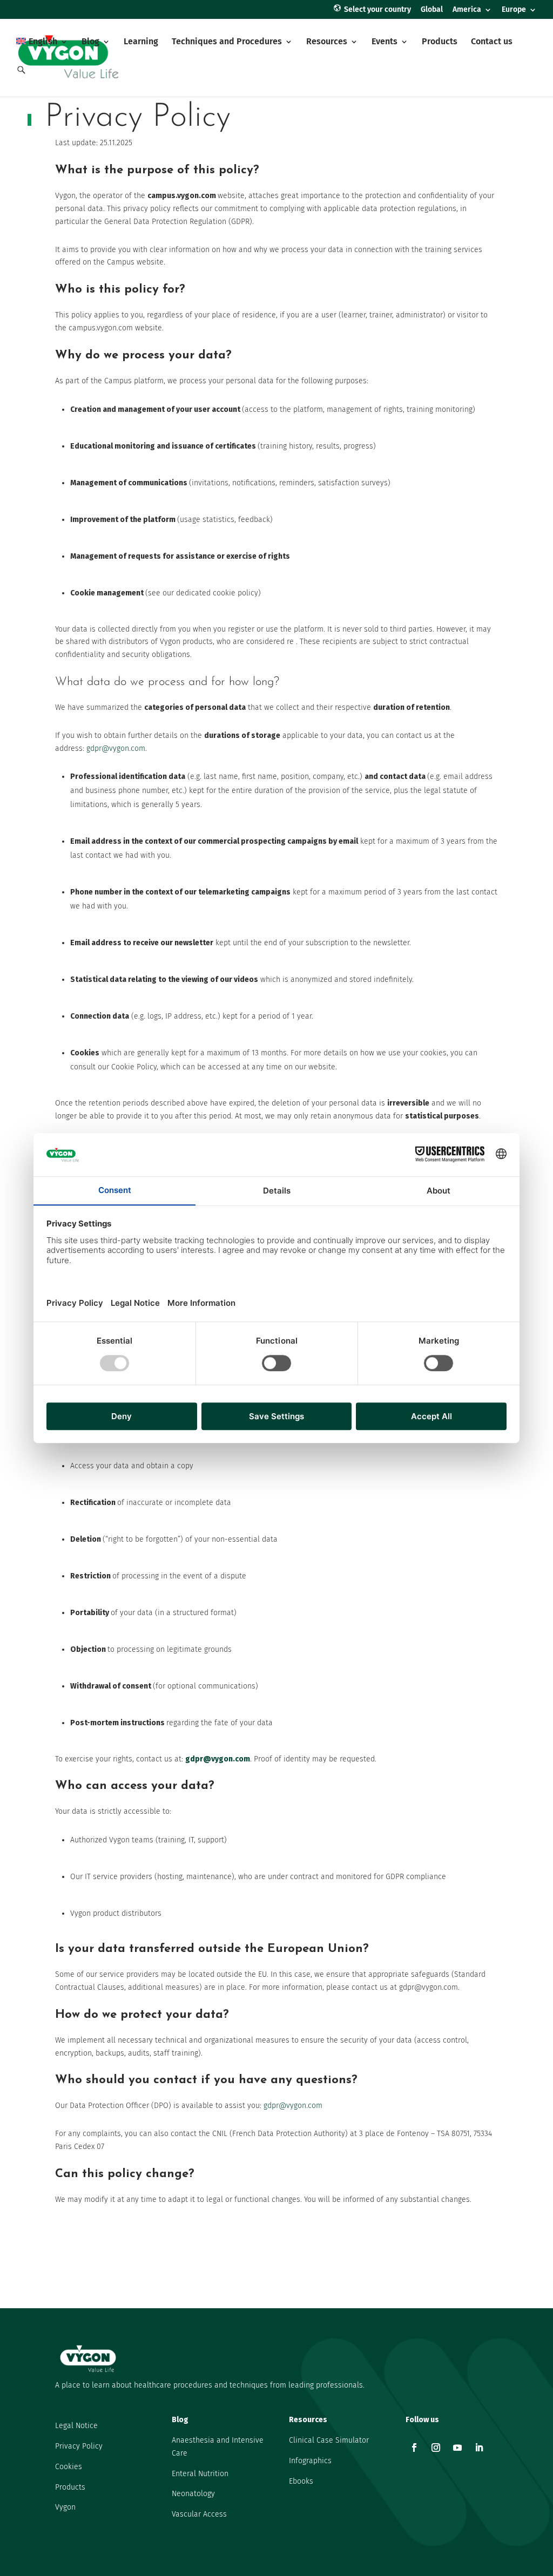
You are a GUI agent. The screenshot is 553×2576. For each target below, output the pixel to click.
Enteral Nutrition (200, 2474)
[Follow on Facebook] (414, 2448)
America (467, 10)
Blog (90, 42)
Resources (327, 42)
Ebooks (301, 2481)
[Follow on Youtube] (457, 2448)
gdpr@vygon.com (116, 748)
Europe (514, 10)
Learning (141, 42)
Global (432, 10)
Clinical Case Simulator (329, 2440)
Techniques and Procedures (227, 42)
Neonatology (193, 2494)
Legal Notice (76, 2426)
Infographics (310, 2461)
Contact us (492, 42)
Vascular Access (199, 2514)
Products (440, 42)
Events (385, 42)
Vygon (65, 2507)
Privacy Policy (79, 2446)
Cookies (69, 2467)
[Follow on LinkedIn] (479, 2448)
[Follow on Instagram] (436, 2448)
